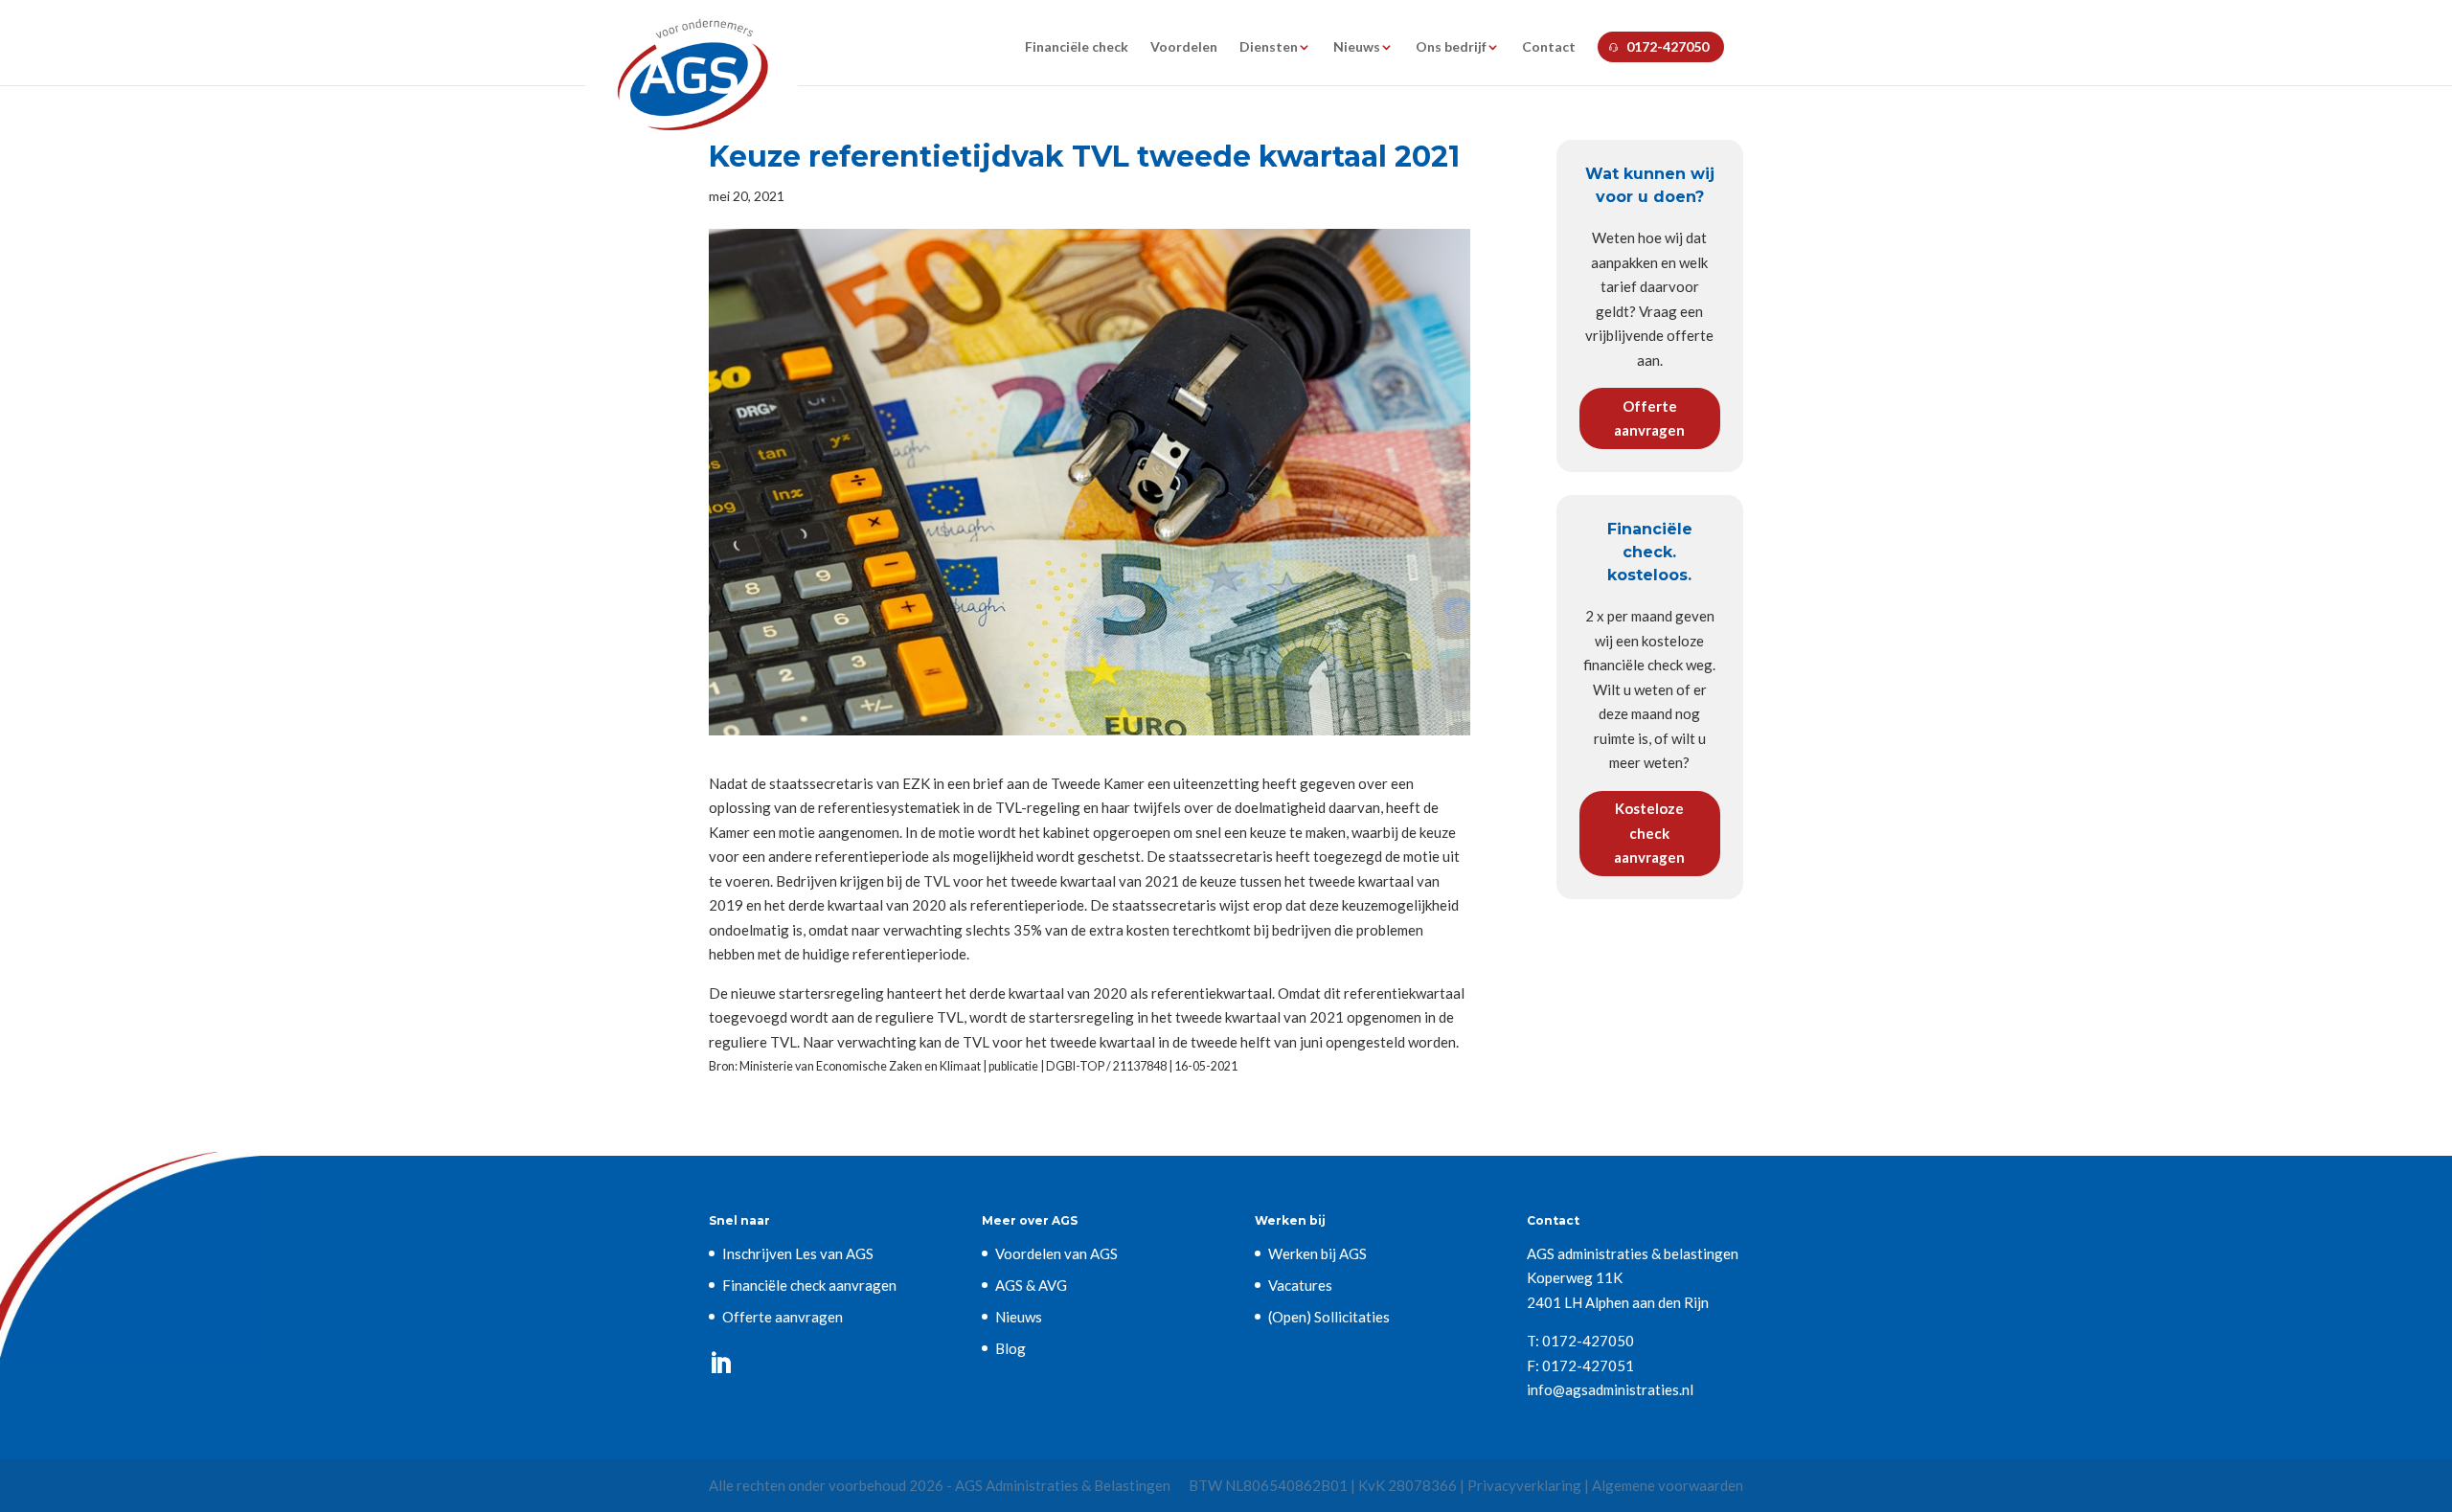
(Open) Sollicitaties (1329, 1317)
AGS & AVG (1031, 1285)
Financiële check (1077, 47)
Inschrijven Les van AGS (798, 1253)
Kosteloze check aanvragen (1649, 833)
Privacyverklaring (1524, 1485)
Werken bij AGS (1317, 1253)
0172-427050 (1668, 46)
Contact (1549, 47)
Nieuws (1357, 47)
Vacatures (1300, 1285)
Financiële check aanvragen (809, 1285)
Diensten (1269, 47)
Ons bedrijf (1451, 47)
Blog (1010, 1348)
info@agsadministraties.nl (1610, 1389)
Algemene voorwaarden (1668, 1485)
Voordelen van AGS (1056, 1253)
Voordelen (1184, 47)
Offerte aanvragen (1649, 418)
